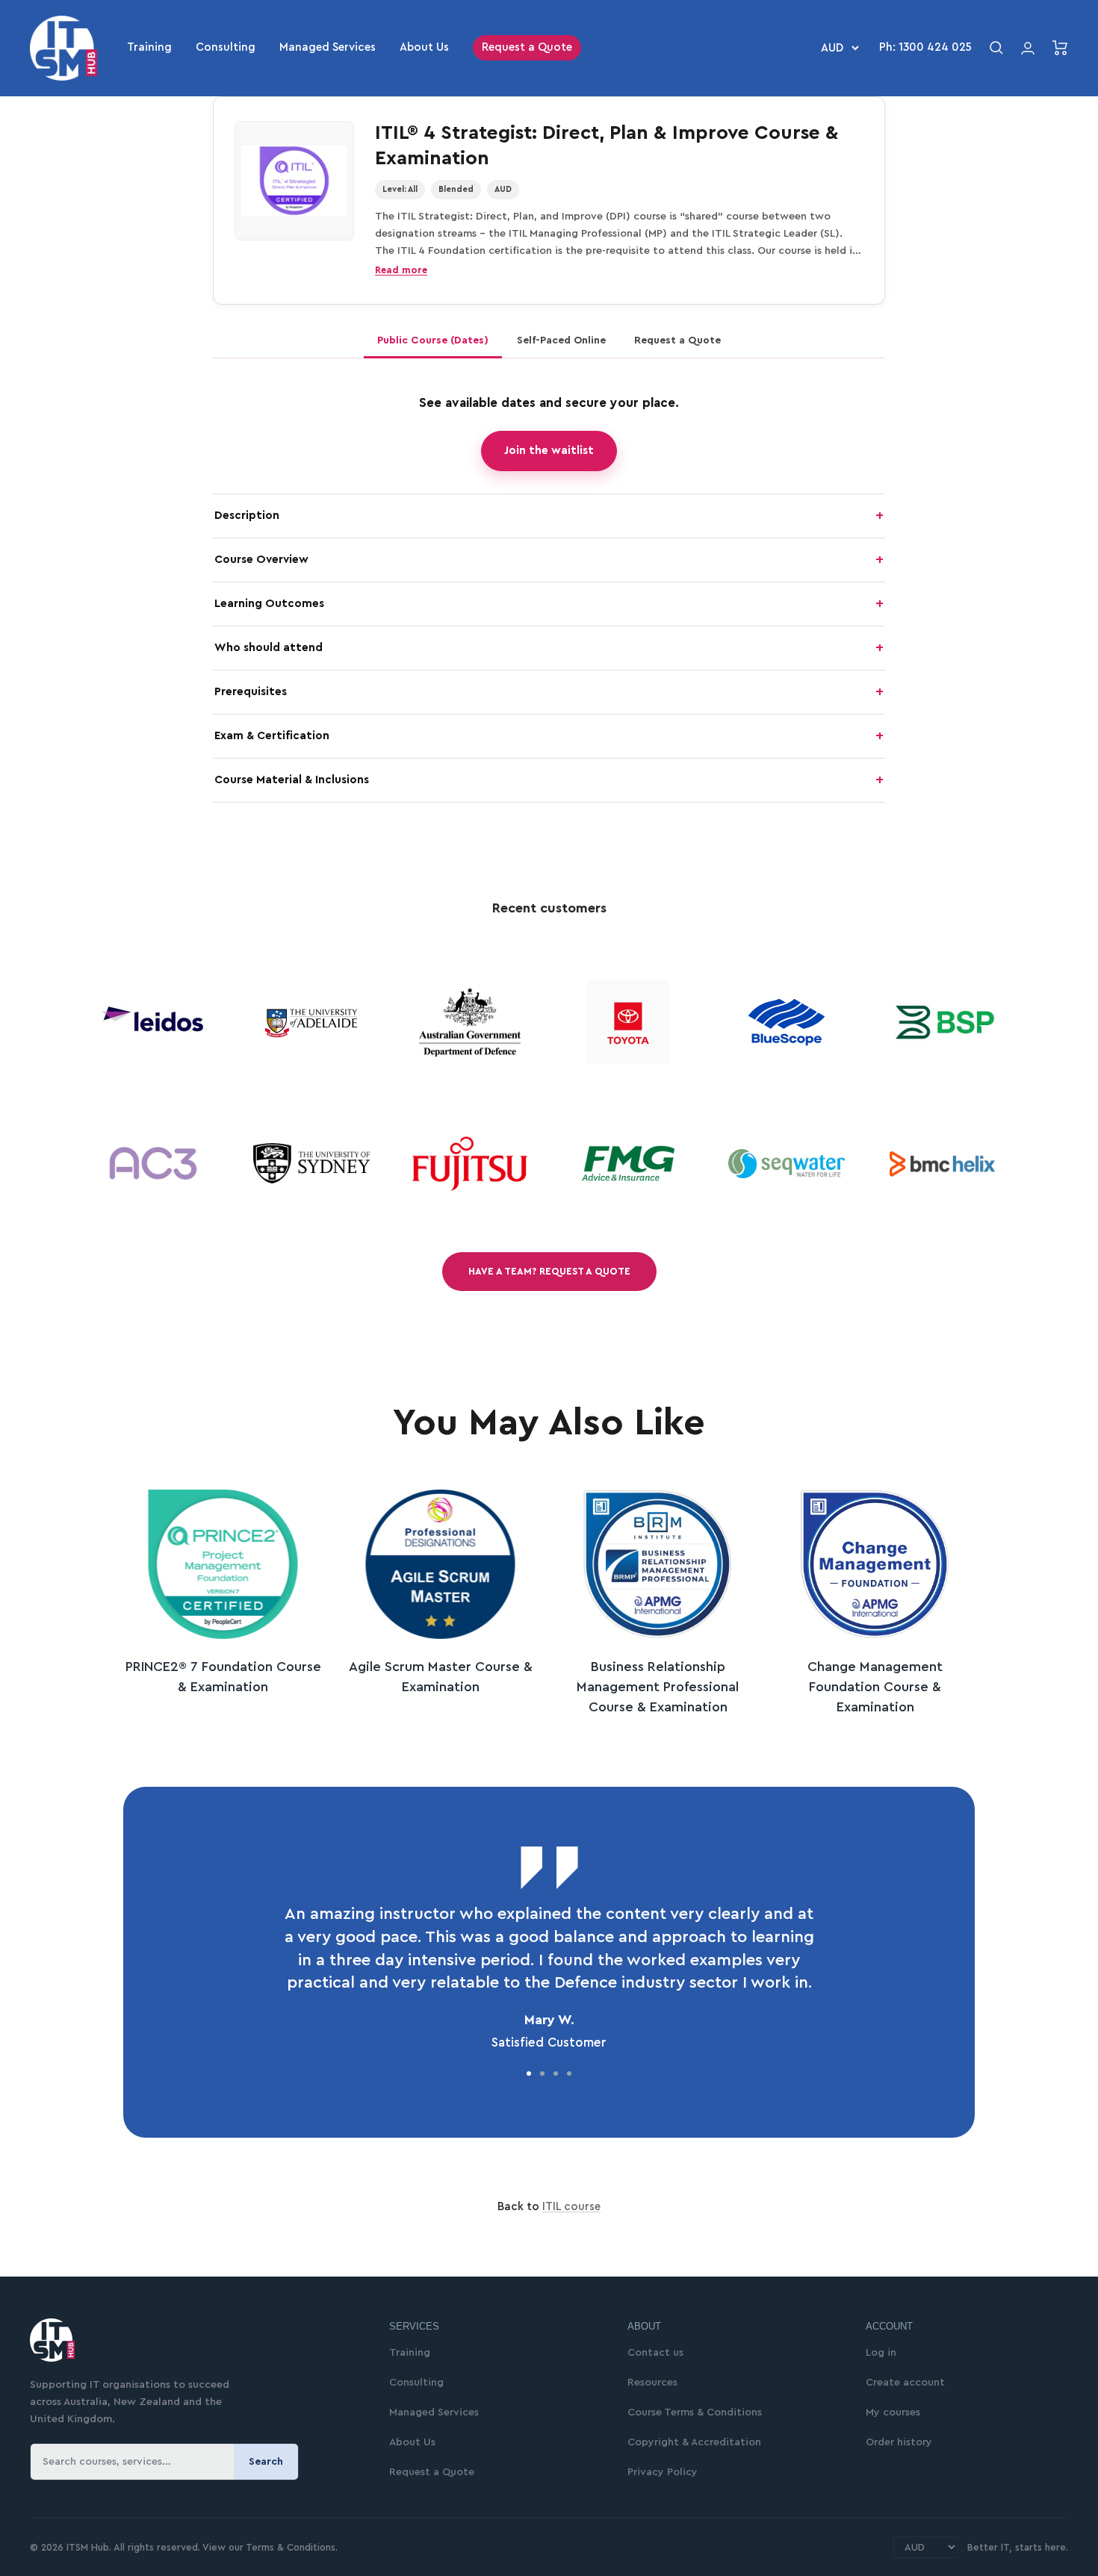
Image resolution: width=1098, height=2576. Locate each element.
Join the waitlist (549, 451)
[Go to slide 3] (556, 2073)
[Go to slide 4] (569, 2073)
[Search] (996, 48)
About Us (424, 47)
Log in (881, 2353)
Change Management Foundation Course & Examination (875, 1687)
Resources (652, 2383)
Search (266, 2462)
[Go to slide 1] (529, 2073)
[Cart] (1060, 48)
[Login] (1028, 48)
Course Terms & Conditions (695, 2412)
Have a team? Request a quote (549, 1271)
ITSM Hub (86, 2547)
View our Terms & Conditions (269, 2547)
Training (149, 47)
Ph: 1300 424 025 (925, 47)
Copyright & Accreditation (694, 2442)
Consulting (226, 47)
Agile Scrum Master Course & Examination (441, 1677)
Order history (899, 2442)
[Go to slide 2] (542, 2073)
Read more (401, 270)
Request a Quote (527, 47)
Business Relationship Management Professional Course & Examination (658, 1687)
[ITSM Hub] (192, 2340)
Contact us (655, 2353)
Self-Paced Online (561, 340)
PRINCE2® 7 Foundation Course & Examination (223, 1677)
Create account (905, 2383)
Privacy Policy (663, 2472)
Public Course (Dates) (433, 340)
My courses (893, 2412)
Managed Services (328, 47)
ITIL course (571, 2207)
